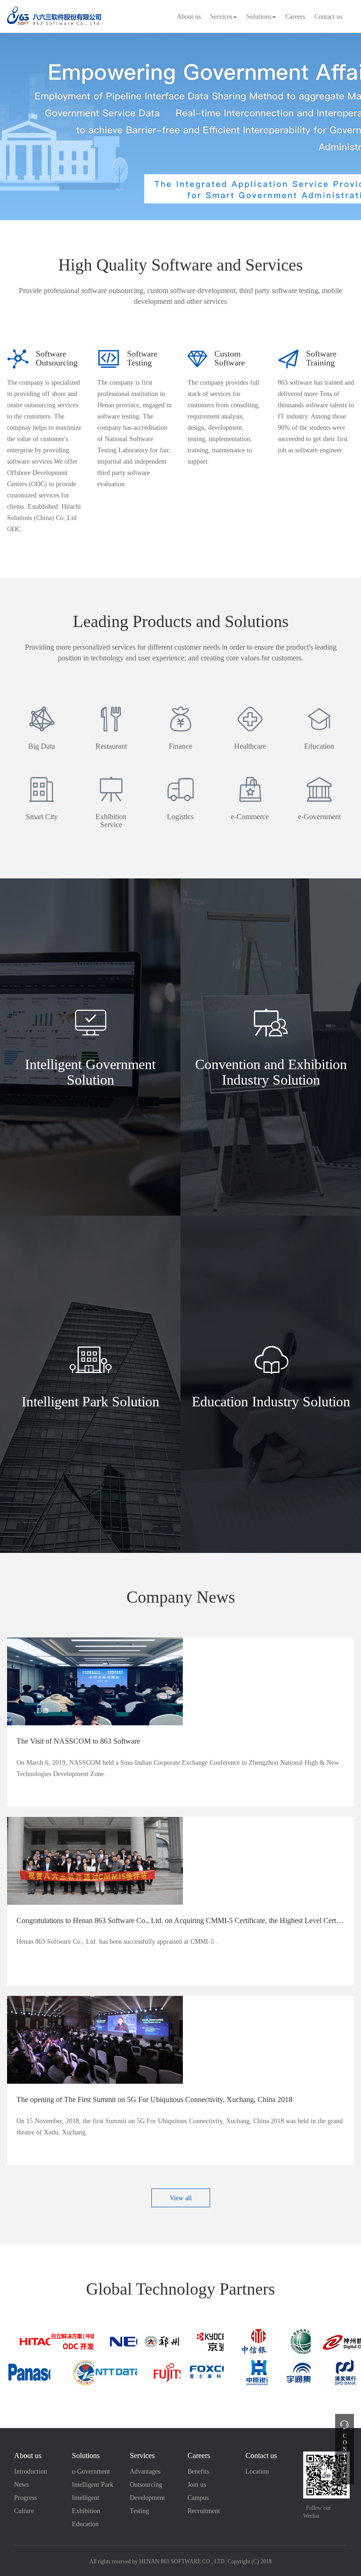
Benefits (198, 2471)
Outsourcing (146, 2485)
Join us (197, 2485)
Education (85, 2524)
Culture (24, 2511)
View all (181, 2198)
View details (90, 1212)
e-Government (91, 2471)
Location (257, 2471)
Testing (139, 2511)
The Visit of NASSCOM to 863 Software (78, 1741)
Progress (25, 2498)
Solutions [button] (259, 17)
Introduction (31, 2471)
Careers (295, 17)
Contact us (328, 17)
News (21, 2485)
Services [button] (221, 17)
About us (189, 17)
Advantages (145, 2471)
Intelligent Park (93, 2485)
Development (147, 2498)
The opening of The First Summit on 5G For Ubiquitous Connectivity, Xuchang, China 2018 (154, 2099)
